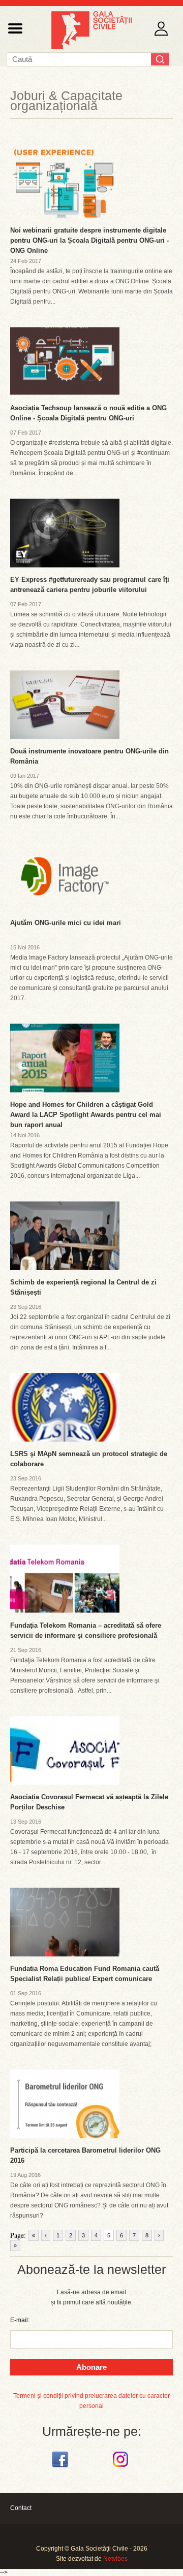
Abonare (91, 2367)
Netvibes (115, 2559)
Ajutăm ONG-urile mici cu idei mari (66, 923)
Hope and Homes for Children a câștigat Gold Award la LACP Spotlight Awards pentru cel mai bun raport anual (86, 1115)
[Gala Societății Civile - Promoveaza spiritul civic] (91, 47)
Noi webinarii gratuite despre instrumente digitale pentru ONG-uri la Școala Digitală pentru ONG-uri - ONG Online (89, 240)
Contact (21, 2508)
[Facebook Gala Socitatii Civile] (61, 2467)
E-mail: (20, 2320)
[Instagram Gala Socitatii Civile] (122, 2467)
